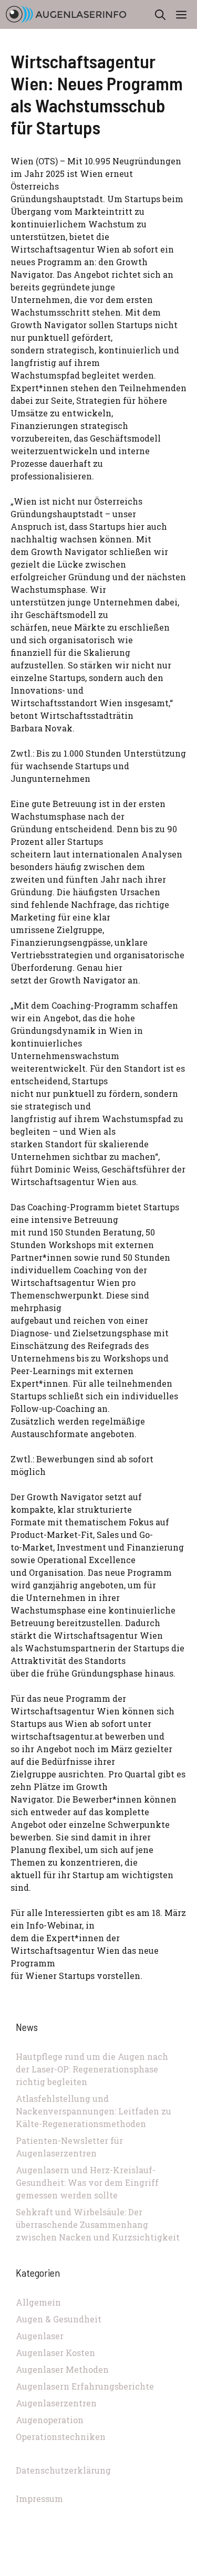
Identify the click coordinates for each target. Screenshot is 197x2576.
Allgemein (38, 2302)
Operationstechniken (61, 2437)
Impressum (39, 2499)
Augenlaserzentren (56, 2403)
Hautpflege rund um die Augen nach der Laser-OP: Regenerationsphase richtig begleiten (92, 2069)
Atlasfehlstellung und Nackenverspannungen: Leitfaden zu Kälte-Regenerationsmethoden (94, 2111)
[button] (160, 14)
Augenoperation (50, 2420)
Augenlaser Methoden (62, 2369)
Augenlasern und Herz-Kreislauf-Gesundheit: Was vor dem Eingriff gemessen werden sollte (87, 2182)
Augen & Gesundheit (59, 2319)
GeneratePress (99, 2570)
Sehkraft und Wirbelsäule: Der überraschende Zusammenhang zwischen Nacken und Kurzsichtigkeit (98, 2224)
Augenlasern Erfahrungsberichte (85, 2386)
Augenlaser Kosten (55, 2353)
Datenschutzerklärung (63, 2470)
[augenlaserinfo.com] (66, 14)
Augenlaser (40, 2336)
